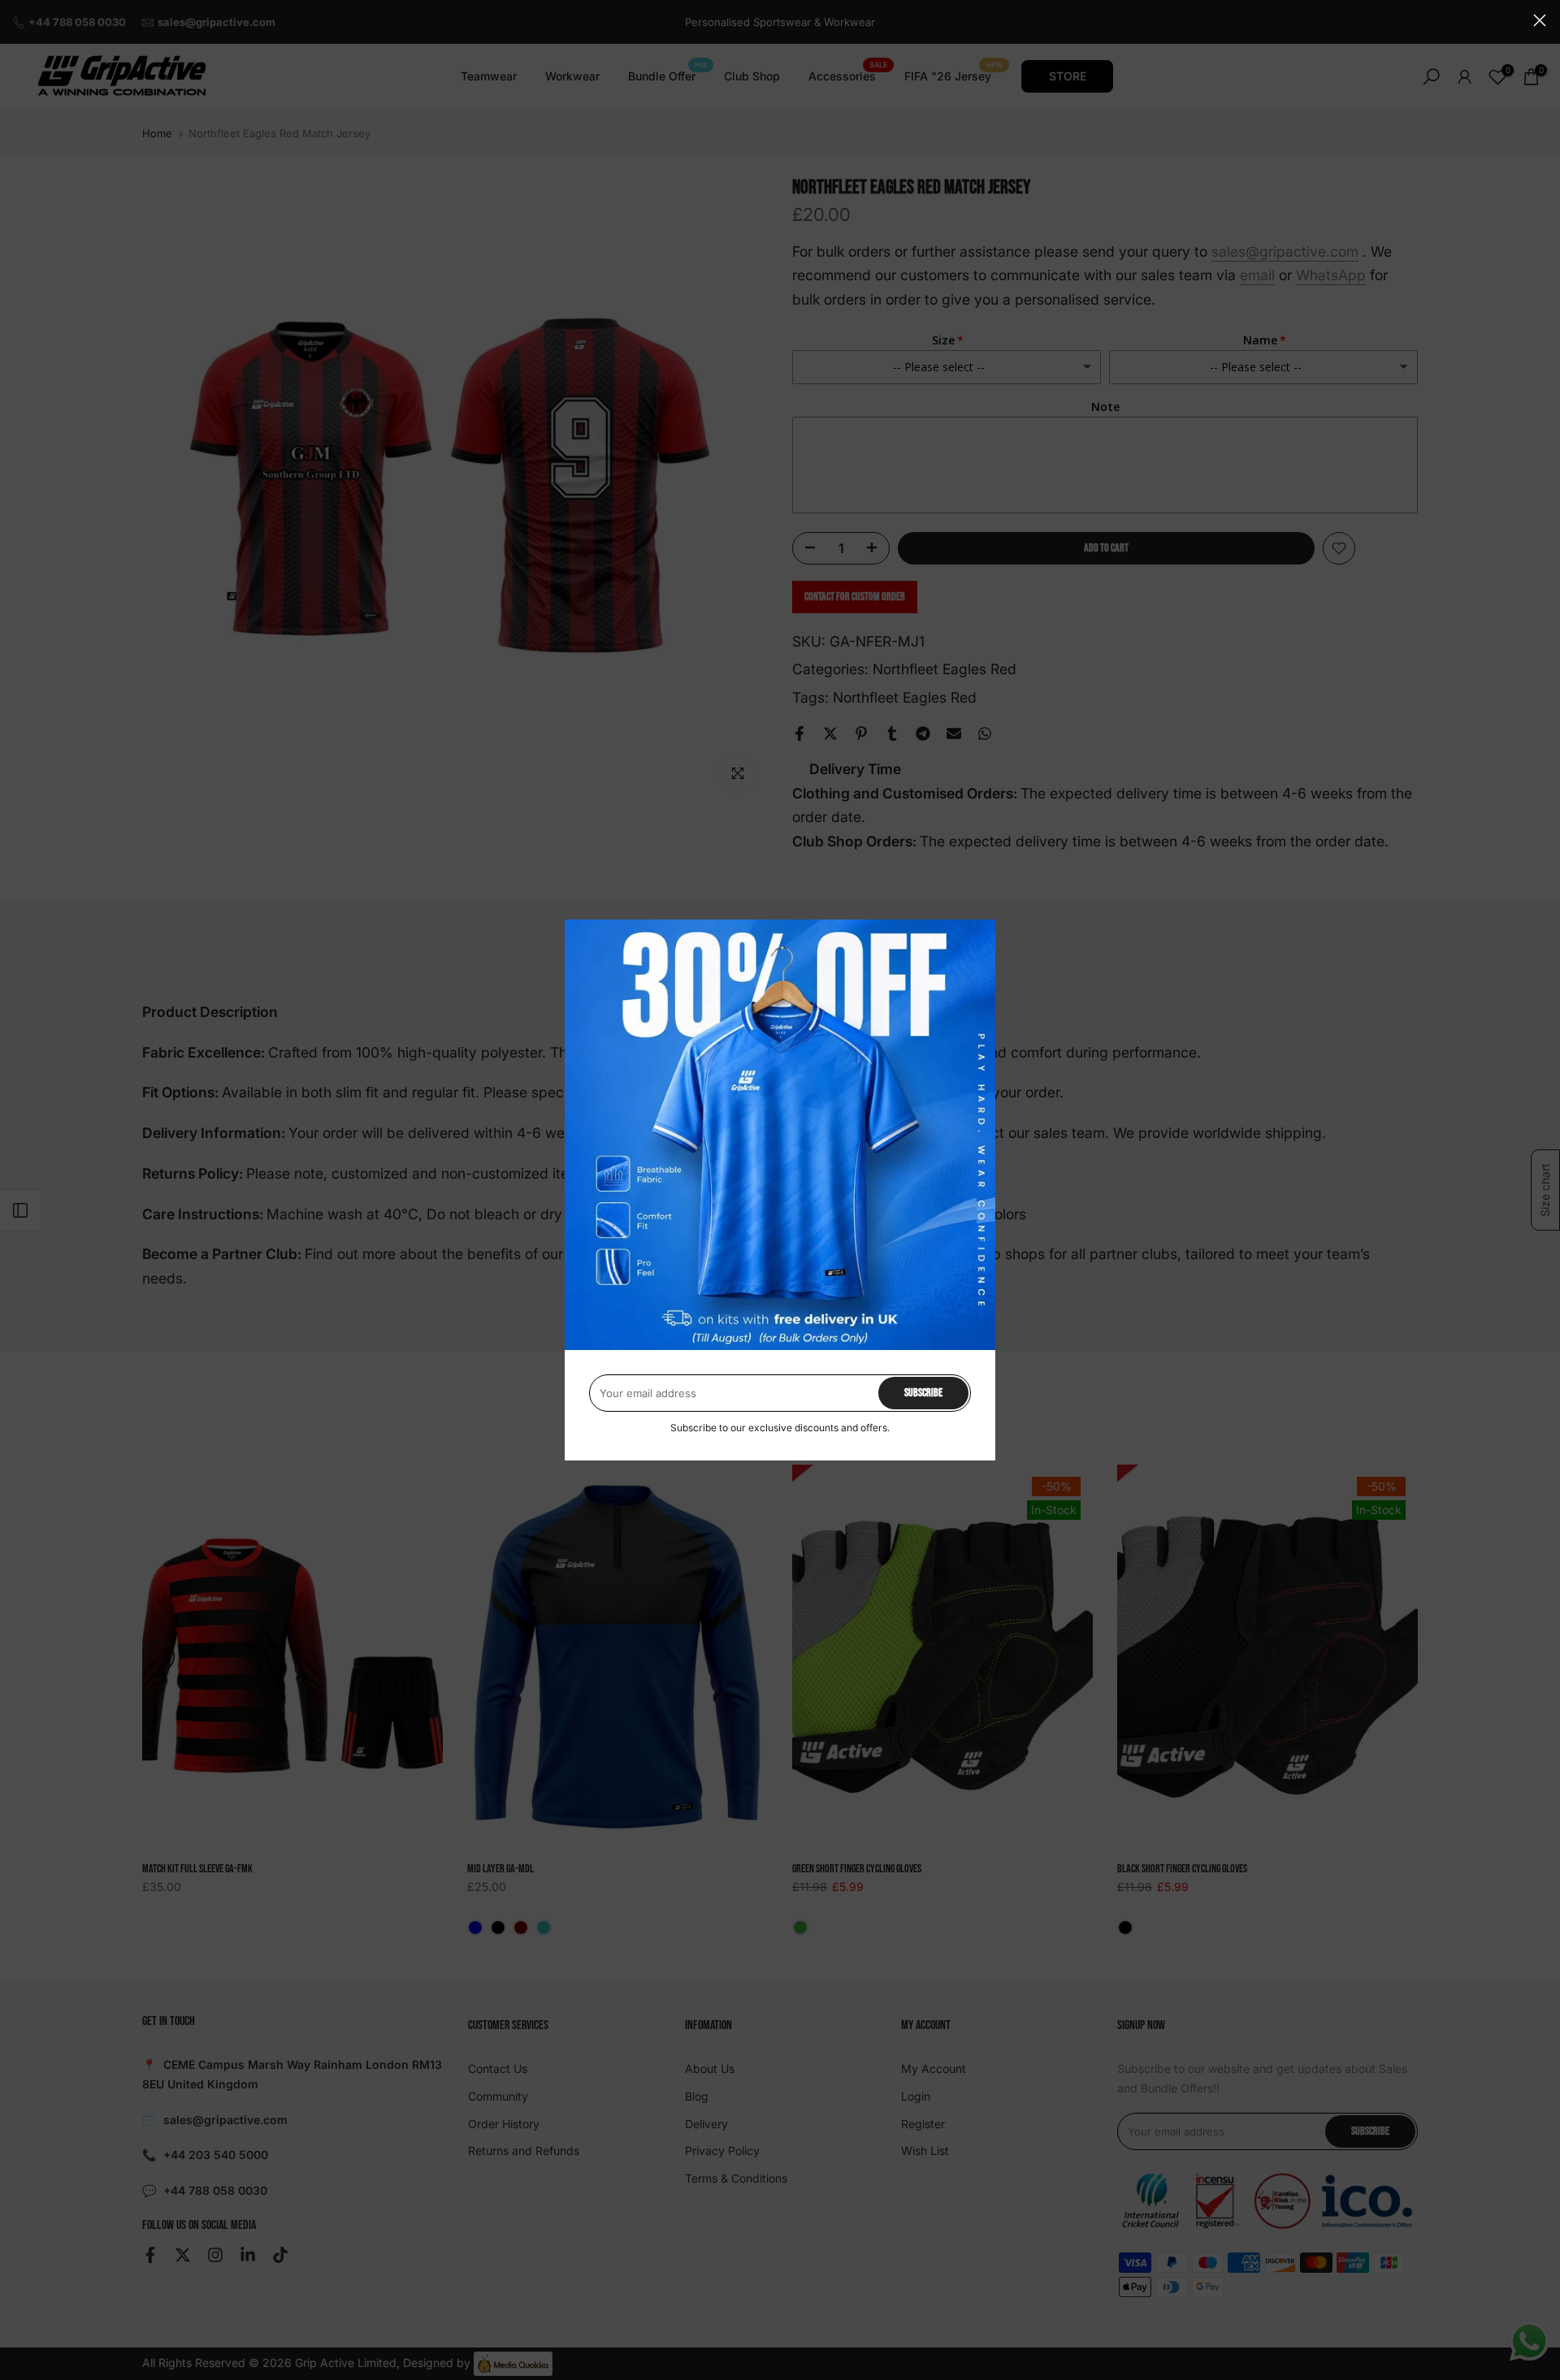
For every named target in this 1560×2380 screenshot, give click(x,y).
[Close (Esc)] (1540, 20)
